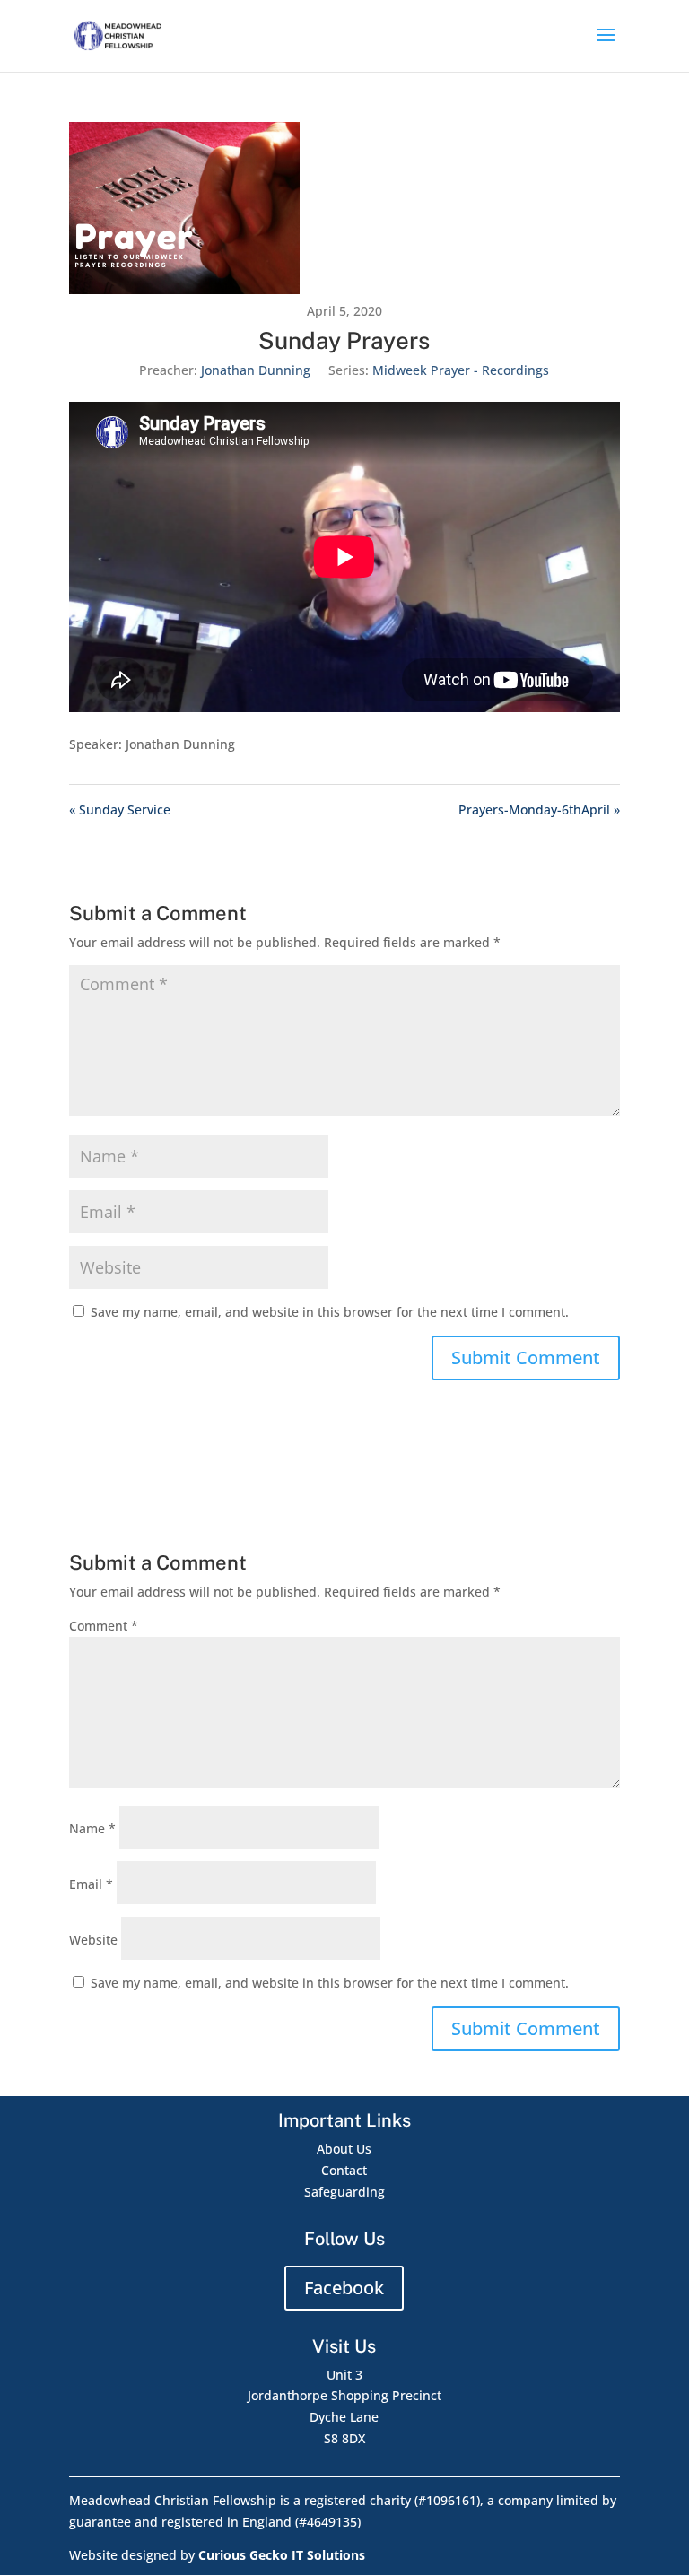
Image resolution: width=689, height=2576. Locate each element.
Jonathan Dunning (256, 370)
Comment (104, 1626)
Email (91, 1884)
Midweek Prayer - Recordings (461, 370)
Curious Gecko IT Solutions (282, 2555)
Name (92, 1828)
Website (93, 1940)
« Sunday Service (120, 809)
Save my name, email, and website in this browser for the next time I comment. (330, 1312)
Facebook (344, 2288)
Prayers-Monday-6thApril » (539, 809)
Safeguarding (344, 2192)
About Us (344, 2149)
